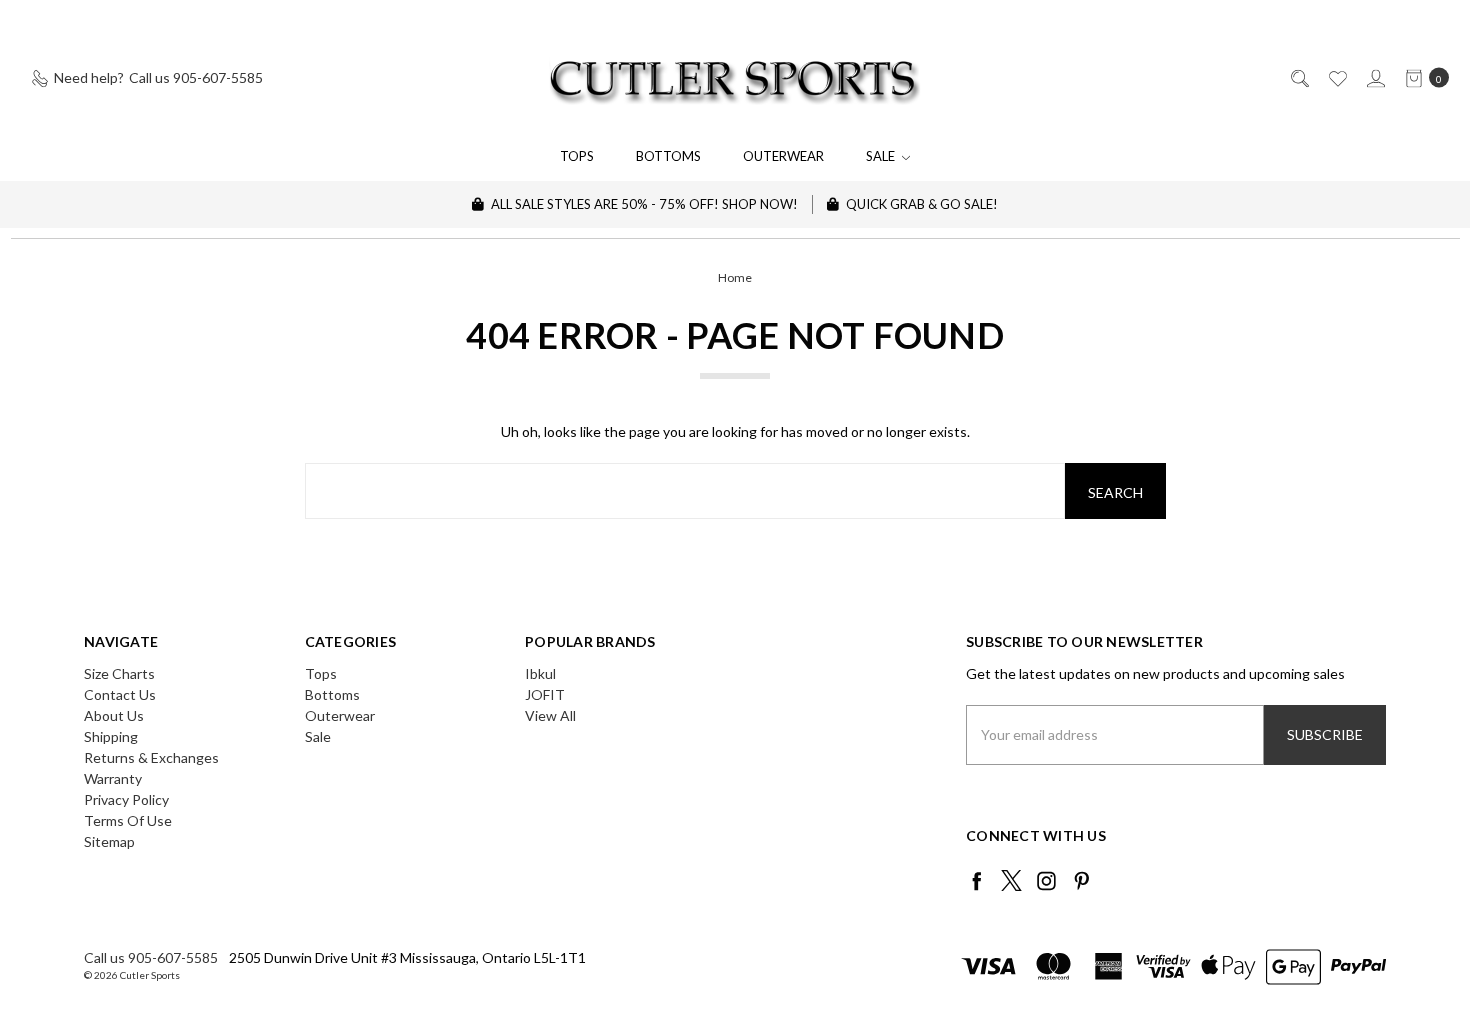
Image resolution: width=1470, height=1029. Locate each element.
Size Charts (119, 673)
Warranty (113, 778)
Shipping (111, 736)
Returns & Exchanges (151, 757)
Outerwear (783, 156)
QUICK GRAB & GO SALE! (920, 204)
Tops (577, 156)
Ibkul (540, 673)
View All (550, 715)
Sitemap (109, 841)
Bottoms (668, 156)
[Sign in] (1374, 77)
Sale (882, 156)
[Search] (1298, 77)
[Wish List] (1336, 77)
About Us (114, 715)
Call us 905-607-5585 (151, 957)
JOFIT (545, 694)
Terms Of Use (128, 820)
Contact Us (120, 694)
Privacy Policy (126, 799)
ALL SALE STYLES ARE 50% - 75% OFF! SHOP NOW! (643, 204)
